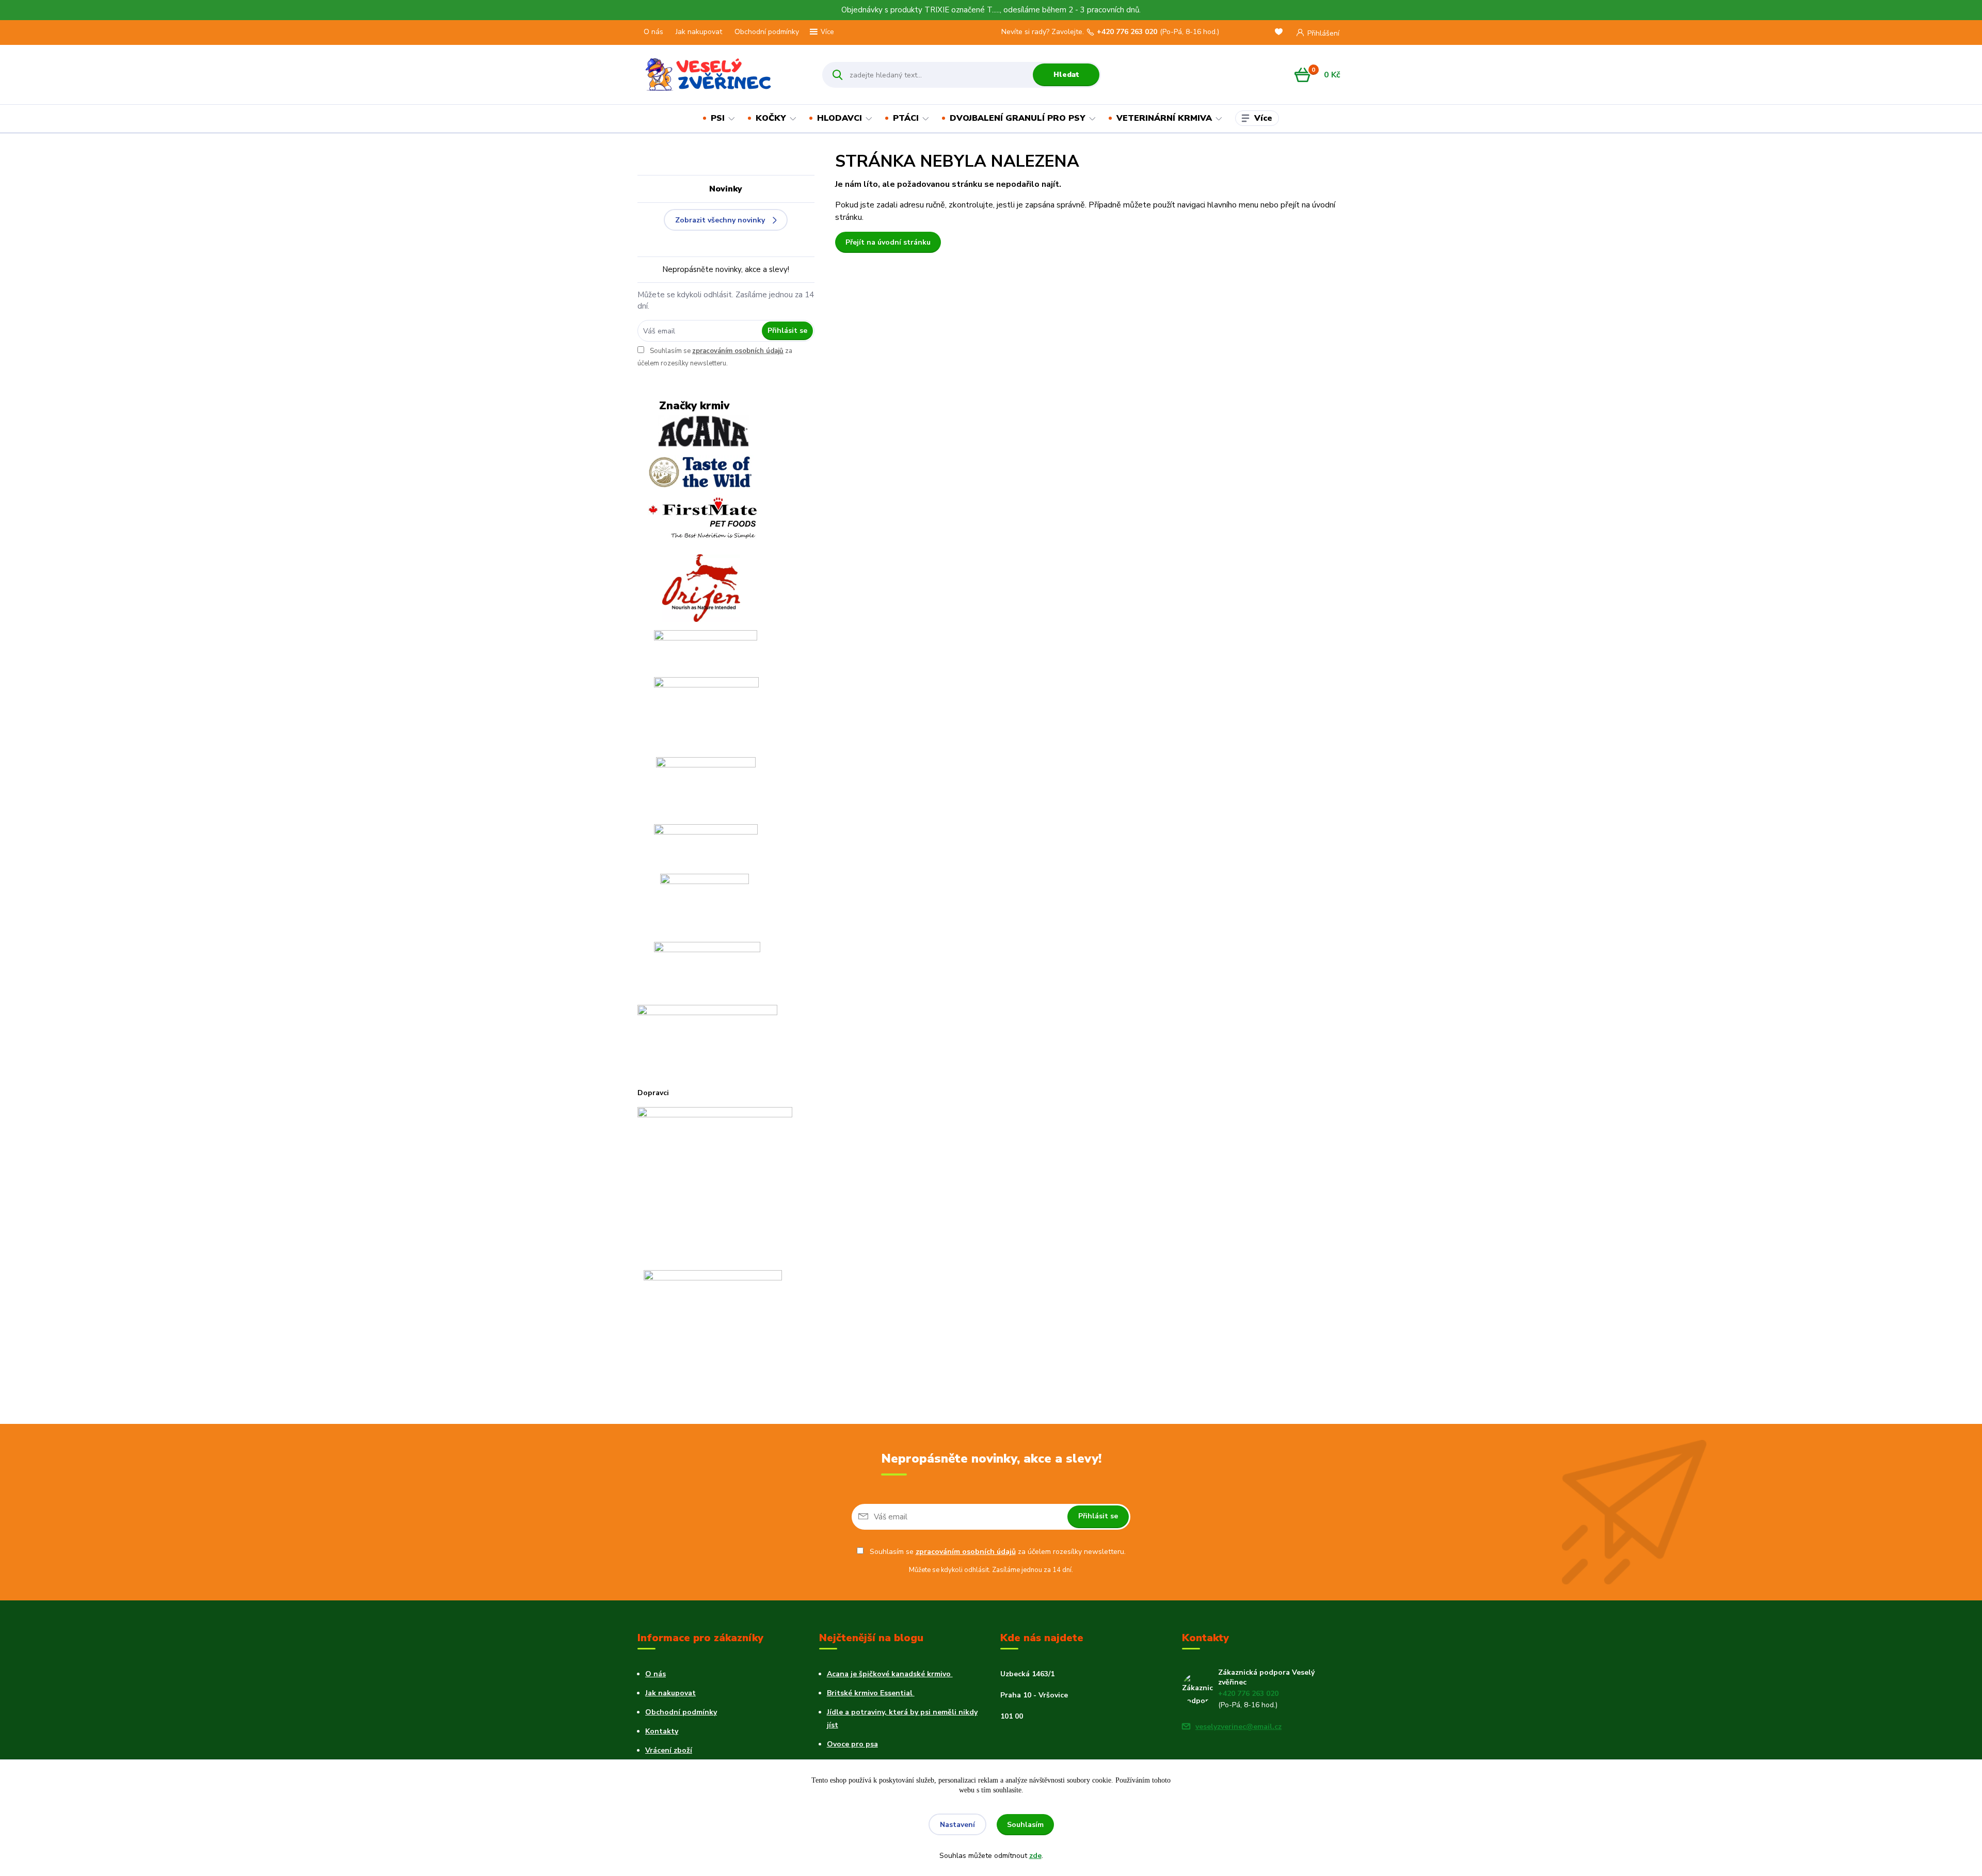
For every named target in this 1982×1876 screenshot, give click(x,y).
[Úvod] (721, 75)
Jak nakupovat (699, 32)
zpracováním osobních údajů (738, 351)
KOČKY (771, 118)
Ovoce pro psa (852, 1744)
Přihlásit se (787, 331)
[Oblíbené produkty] (1281, 33)
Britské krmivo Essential (871, 1693)
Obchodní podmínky (767, 32)
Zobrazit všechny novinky (720, 220)
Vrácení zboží (669, 1750)
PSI (718, 118)
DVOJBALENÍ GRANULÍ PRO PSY (1018, 118)
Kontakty (662, 1731)
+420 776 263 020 (1127, 32)
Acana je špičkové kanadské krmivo (890, 1674)
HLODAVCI (840, 118)
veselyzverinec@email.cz (1238, 1727)
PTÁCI (906, 118)
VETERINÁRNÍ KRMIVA (1164, 118)
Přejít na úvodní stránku (888, 242)
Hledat (1066, 75)
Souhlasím (1025, 1825)
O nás (653, 32)
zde (1035, 1856)
